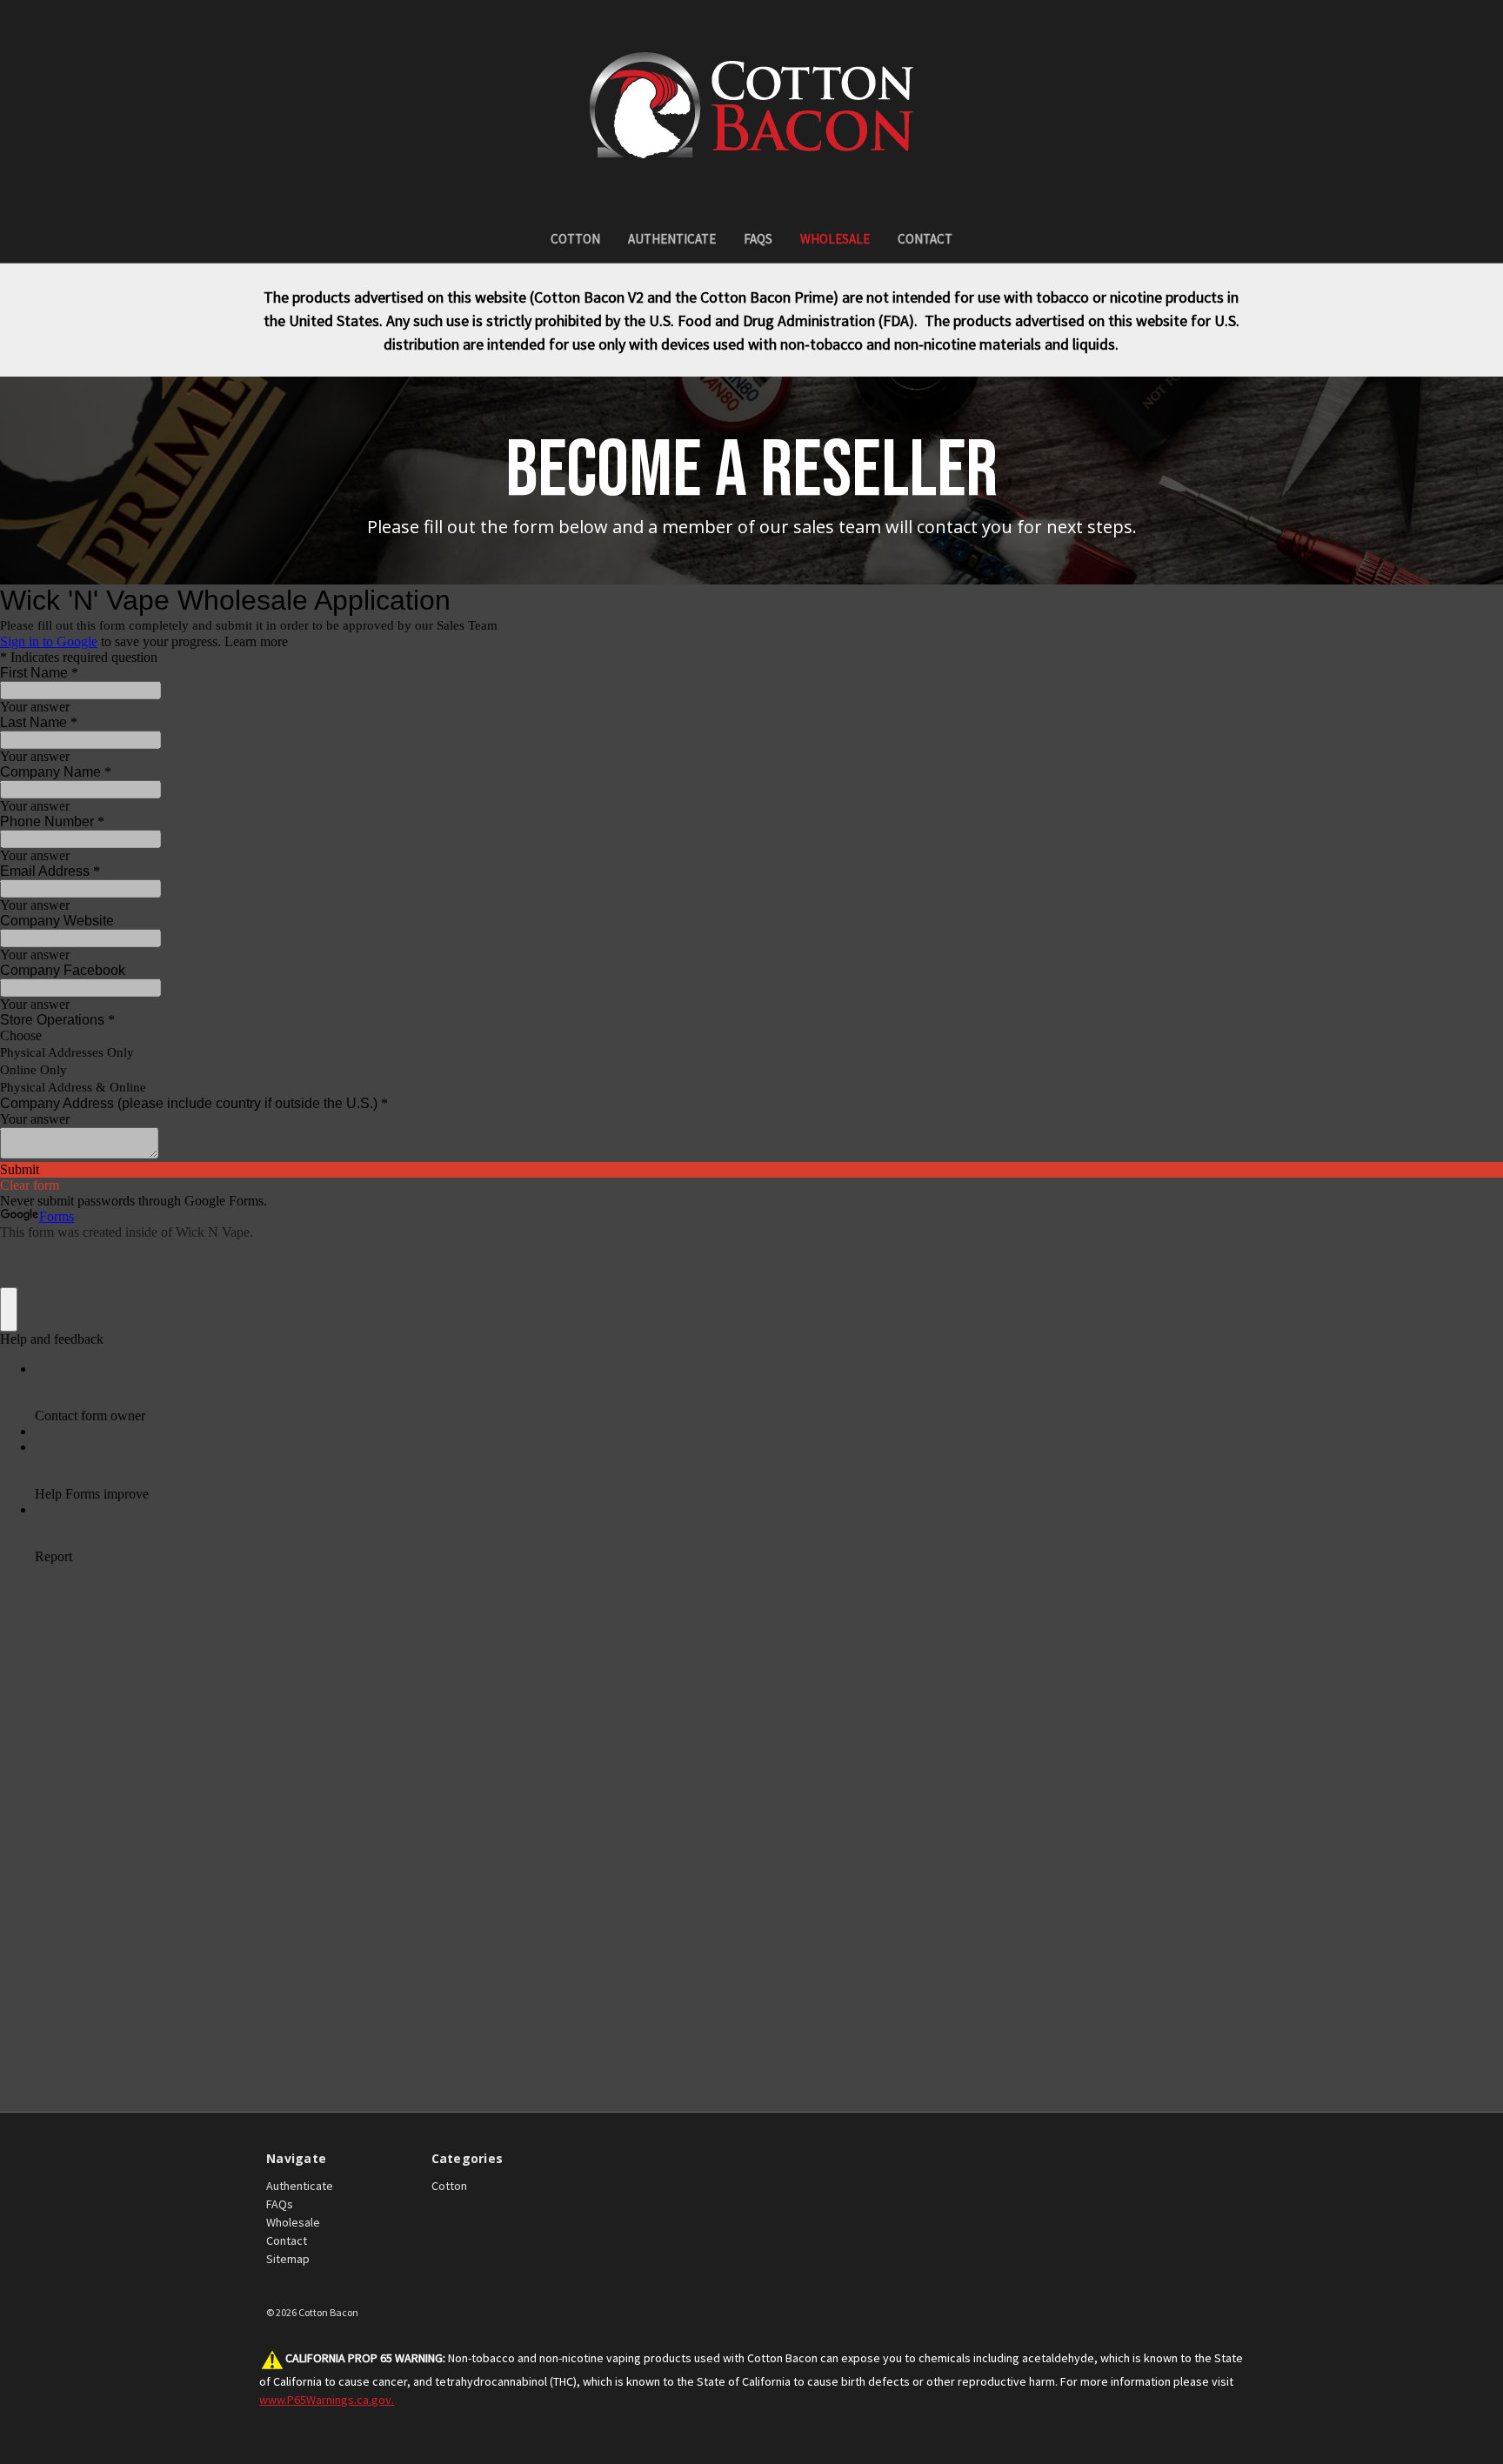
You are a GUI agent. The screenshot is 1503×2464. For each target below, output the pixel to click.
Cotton (575, 239)
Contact (925, 239)
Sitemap (288, 2259)
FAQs (758, 239)
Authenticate (672, 239)
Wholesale (835, 239)
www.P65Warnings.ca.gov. (327, 2400)
